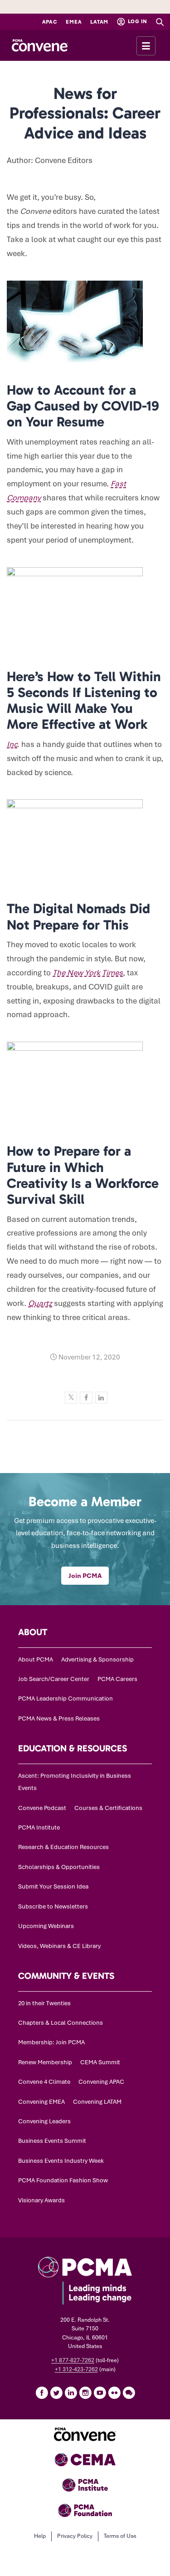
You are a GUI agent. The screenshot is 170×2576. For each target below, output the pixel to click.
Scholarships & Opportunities (59, 1867)
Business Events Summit (52, 2141)
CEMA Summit (100, 2062)
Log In (137, 21)
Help (40, 2536)
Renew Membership (45, 2062)
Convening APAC (101, 2082)
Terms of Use (120, 2536)
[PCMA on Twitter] (56, 2393)
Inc (12, 744)
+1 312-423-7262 (76, 2369)
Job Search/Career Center (54, 1679)
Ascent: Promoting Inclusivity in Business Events (75, 1782)
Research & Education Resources (63, 1847)
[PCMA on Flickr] (114, 2393)
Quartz (40, 1303)
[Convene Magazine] (40, 45)
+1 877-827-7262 (73, 2360)
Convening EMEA (41, 2102)
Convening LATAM (97, 2102)
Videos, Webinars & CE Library (59, 1946)
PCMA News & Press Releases (59, 1718)
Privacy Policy (75, 2536)
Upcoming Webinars (46, 1926)
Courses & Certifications (108, 1808)
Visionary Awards (41, 2200)
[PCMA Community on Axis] (129, 2393)
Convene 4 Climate (44, 2082)
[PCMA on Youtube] (100, 2393)
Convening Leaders (44, 2121)
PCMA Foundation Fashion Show (63, 2180)
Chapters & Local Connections (61, 2023)
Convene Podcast (42, 1808)
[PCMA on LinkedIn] (71, 2393)
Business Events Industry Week (61, 2161)
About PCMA (36, 1659)
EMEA (74, 22)
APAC (50, 22)
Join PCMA (85, 1576)
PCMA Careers (117, 1679)
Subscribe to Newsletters (53, 1906)
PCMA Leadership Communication (66, 1698)
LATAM (99, 22)
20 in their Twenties (44, 2003)
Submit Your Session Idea (53, 1886)
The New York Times (88, 973)
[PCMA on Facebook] (42, 2393)
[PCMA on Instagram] (85, 2393)
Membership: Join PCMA (51, 2042)
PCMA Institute (39, 1827)
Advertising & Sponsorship (97, 1659)
